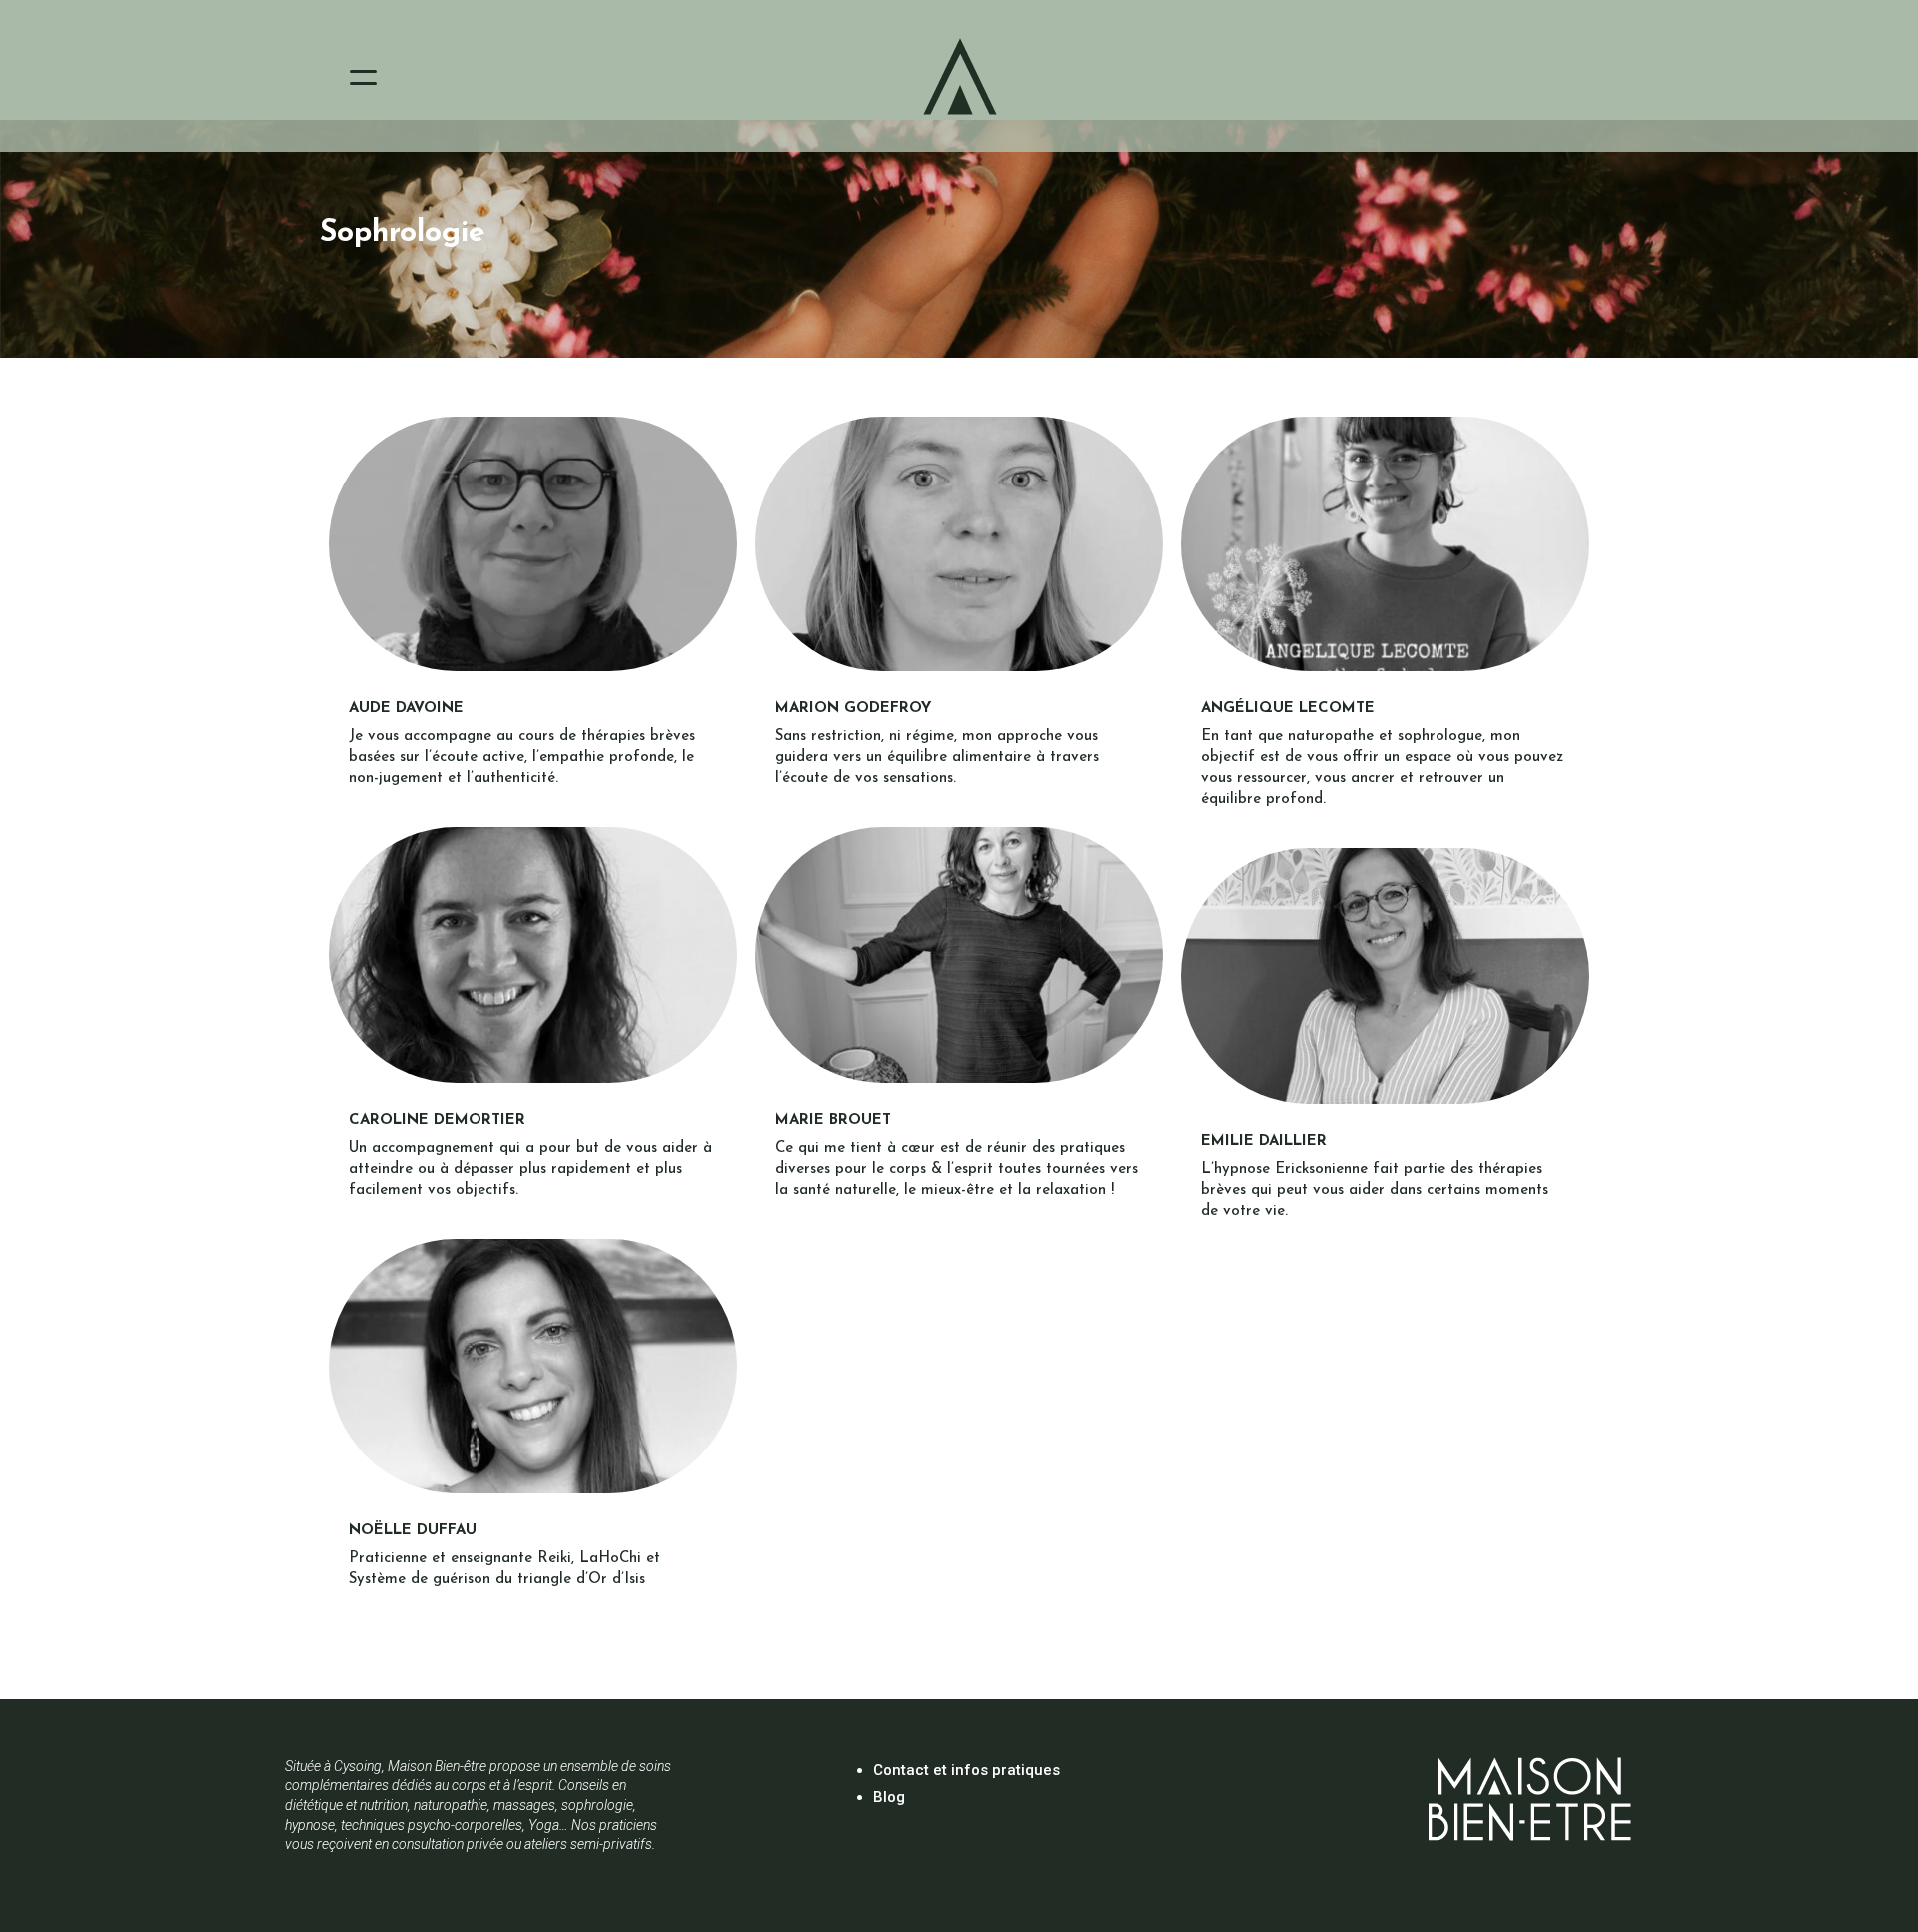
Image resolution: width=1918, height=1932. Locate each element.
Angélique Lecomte (1288, 709)
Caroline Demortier (437, 1120)
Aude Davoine (406, 709)
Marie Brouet (833, 1120)
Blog (889, 1797)
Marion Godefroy (853, 709)
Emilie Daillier (1264, 1141)
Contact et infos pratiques (966, 1770)
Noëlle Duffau (413, 1531)
